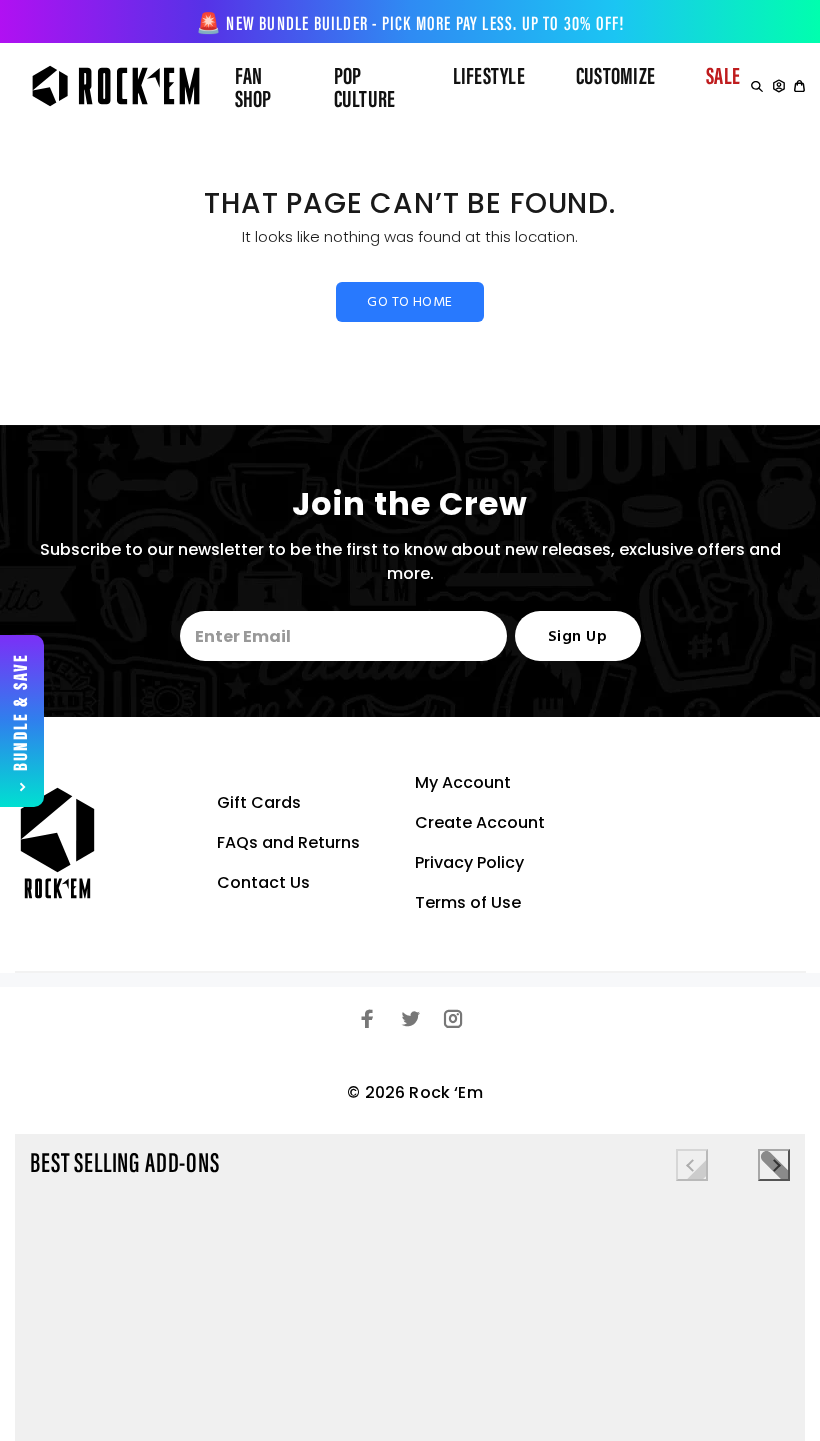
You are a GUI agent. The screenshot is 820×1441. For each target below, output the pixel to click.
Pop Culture (365, 89)
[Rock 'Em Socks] (105, 86)
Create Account (480, 822)
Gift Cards (259, 802)
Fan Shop (253, 89)
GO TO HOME (409, 302)
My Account (463, 782)
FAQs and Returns (288, 842)
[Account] (779, 86)
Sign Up (577, 637)
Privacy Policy (469, 862)
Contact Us (263, 882)
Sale (723, 78)
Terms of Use (468, 902)
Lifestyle (489, 78)
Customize (615, 78)
